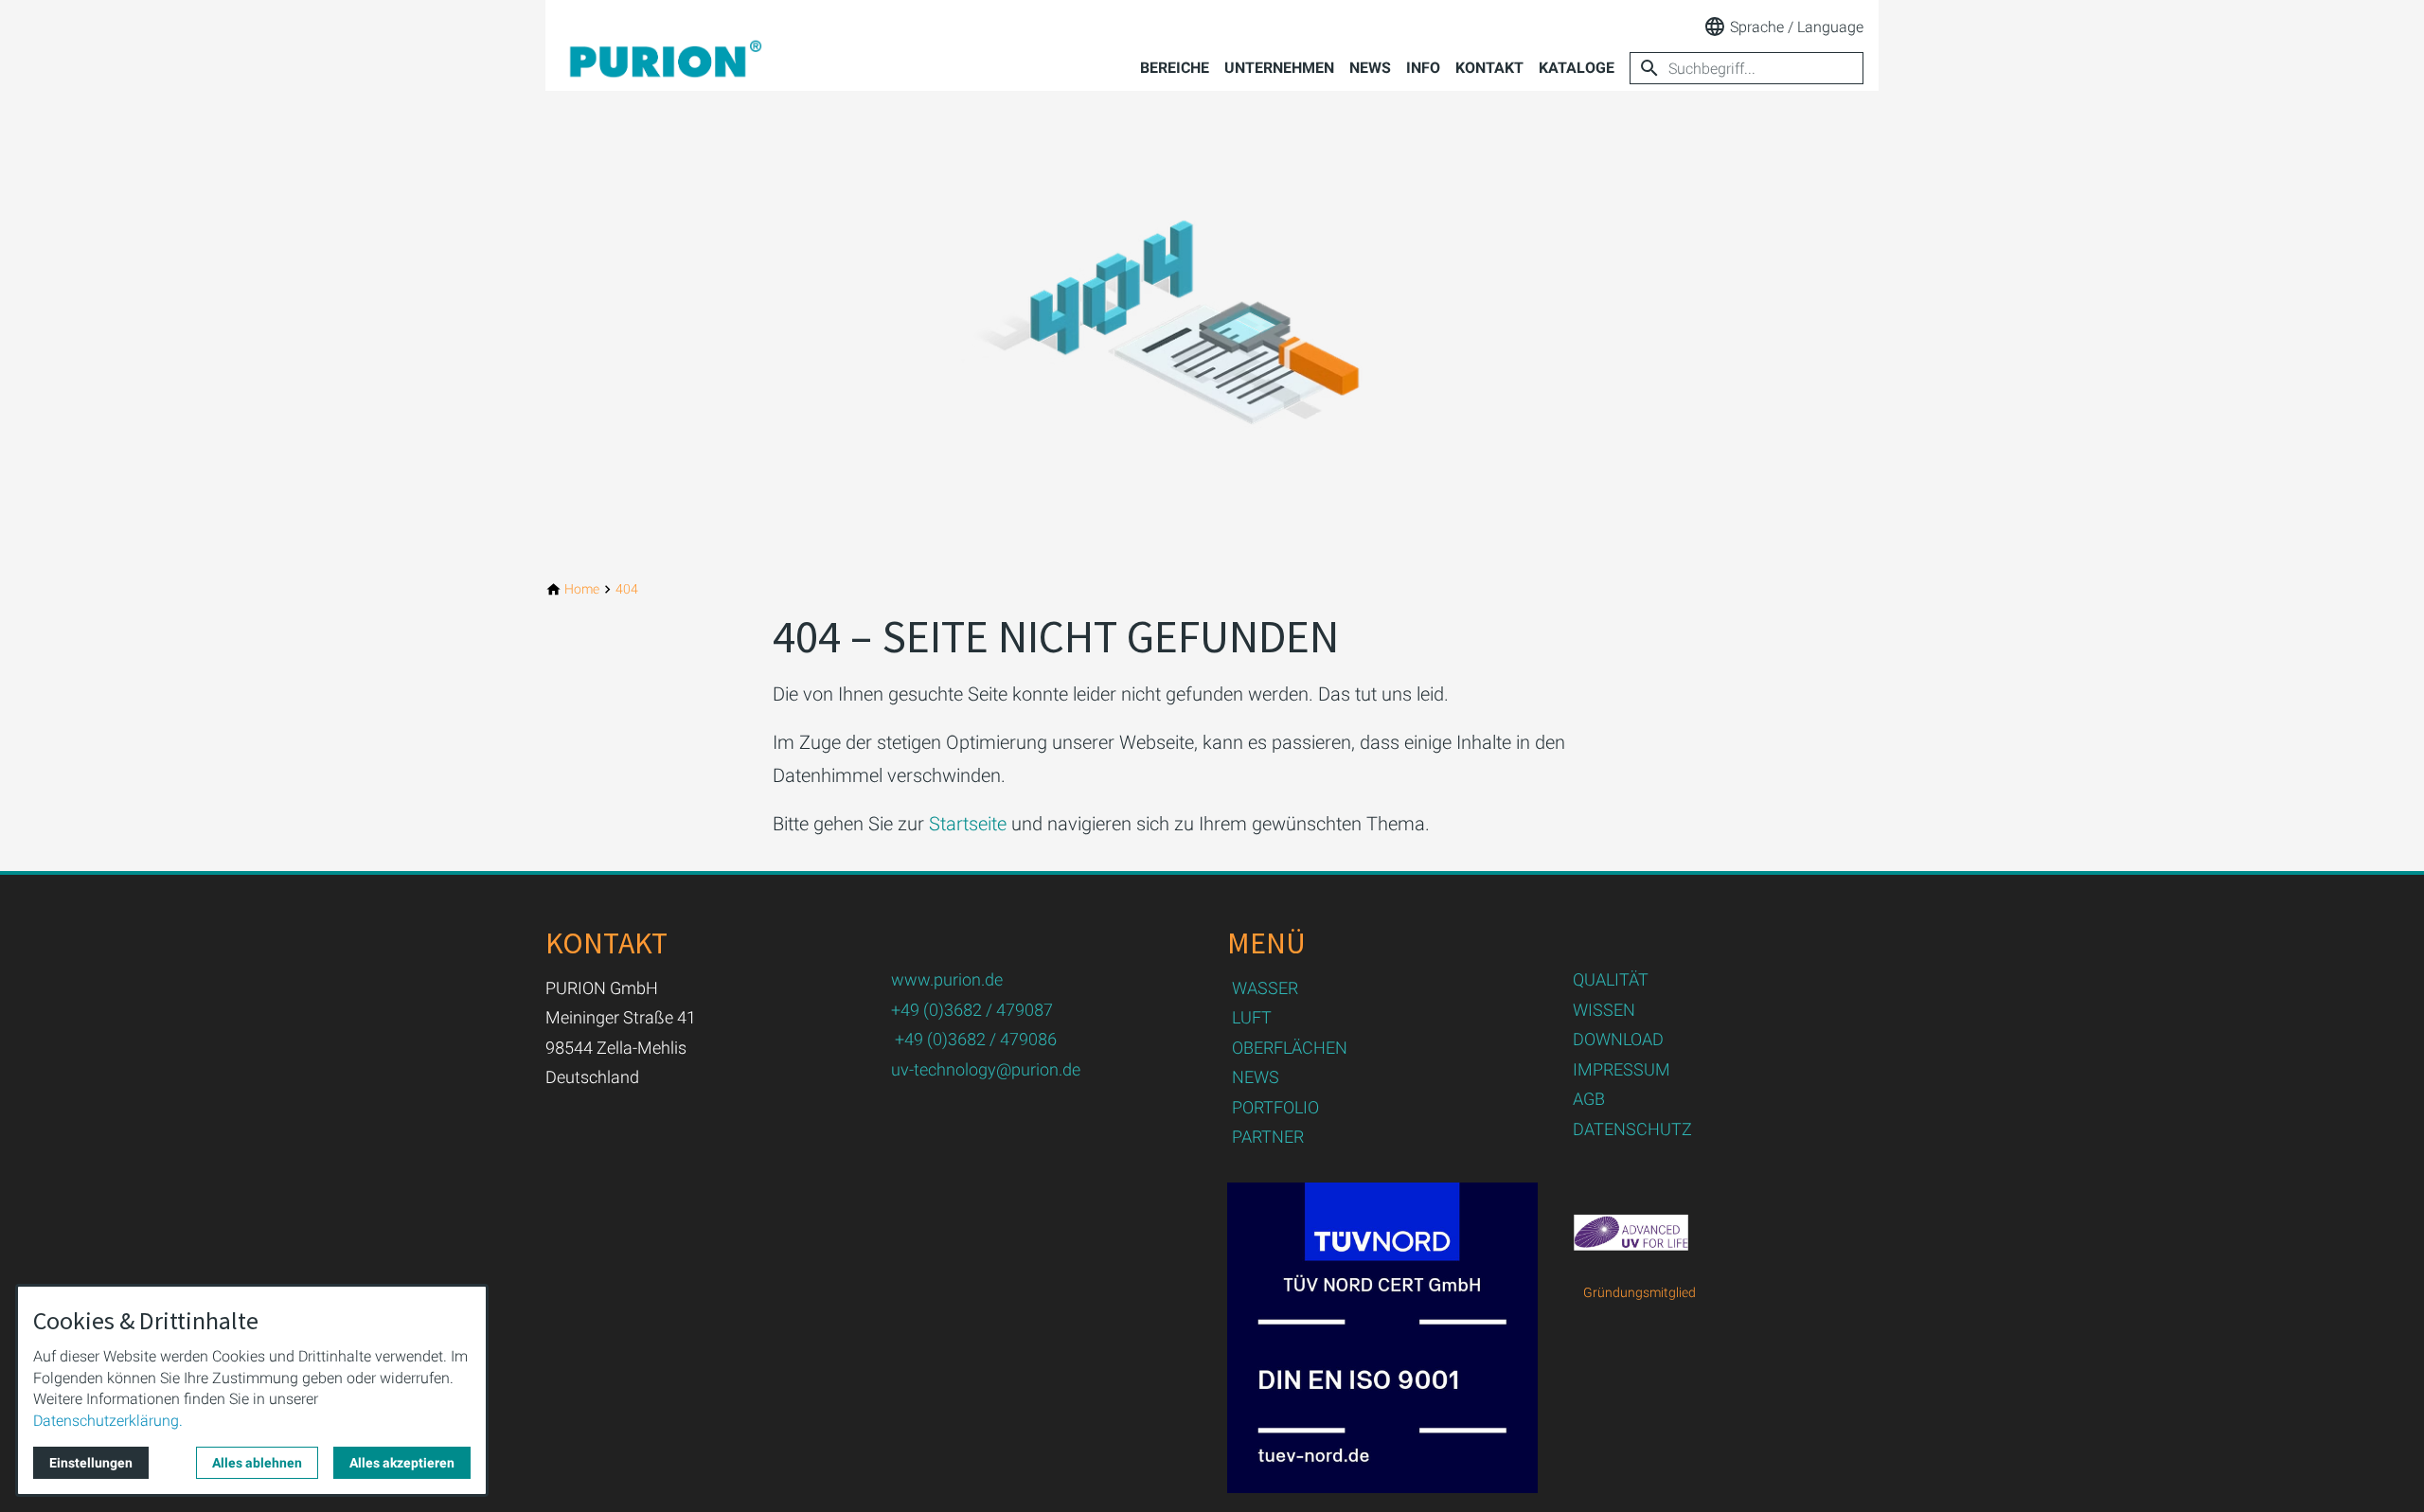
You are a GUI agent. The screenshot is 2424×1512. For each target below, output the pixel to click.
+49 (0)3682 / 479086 (976, 1039)
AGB (1589, 1099)
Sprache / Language (1797, 27)
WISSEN (1604, 1010)
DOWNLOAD (1618, 1039)
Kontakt (1489, 68)
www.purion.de (947, 979)
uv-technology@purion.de (986, 1069)
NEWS (1256, 1077)
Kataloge (1577, 68)
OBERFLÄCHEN (1290, 1048)
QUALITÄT (1611, 979)
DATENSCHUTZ (1632, 1129)
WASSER (1265, 988)
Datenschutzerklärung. (108, 1421)
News (1370, 68)
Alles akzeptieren (402, 1463)
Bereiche (1175, 68)
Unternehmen (1279, 68)
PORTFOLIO (1275, 1107)
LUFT (1252, 1017)
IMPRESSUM (1622, 1069)
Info (1423, 68)
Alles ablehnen (257, 1463)
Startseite (968, 824)
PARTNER (1268, 1137)
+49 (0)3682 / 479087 (972, 1010)
